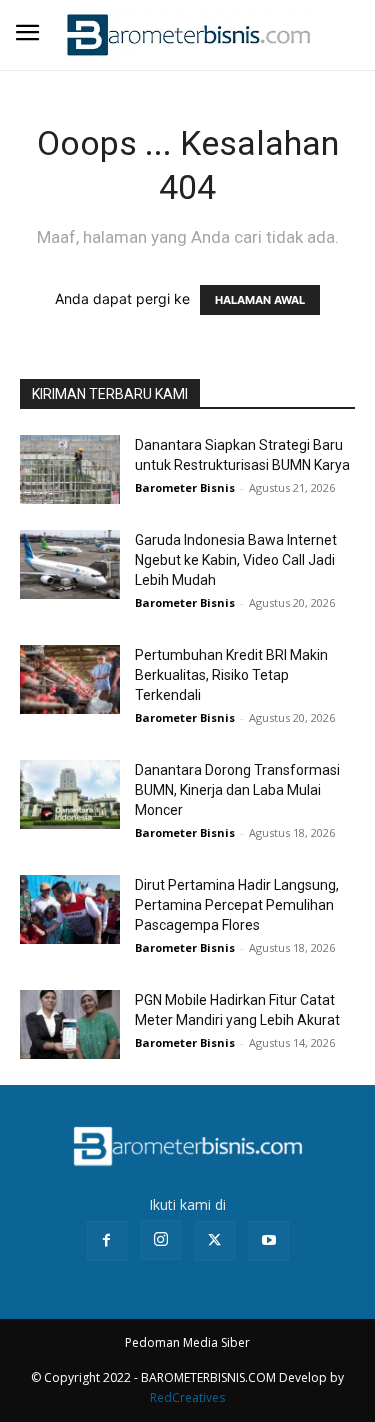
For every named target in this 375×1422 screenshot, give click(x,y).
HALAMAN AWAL (260, 300)
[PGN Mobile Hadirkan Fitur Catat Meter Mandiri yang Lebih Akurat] (70, 1024)
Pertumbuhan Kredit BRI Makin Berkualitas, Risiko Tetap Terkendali (231, 675)
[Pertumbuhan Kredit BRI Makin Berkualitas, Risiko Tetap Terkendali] (70, 679)
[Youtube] (269, 1241)
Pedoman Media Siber (187, 1342)
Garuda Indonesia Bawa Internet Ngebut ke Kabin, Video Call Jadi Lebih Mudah (236, 560)
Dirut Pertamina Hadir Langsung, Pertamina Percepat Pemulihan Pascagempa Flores (237, 905)
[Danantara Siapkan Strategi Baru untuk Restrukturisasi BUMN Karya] (70, 469)
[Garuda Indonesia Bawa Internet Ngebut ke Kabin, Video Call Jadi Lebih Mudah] (70, 564)
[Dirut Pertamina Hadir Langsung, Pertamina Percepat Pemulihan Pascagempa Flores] (70, 909)
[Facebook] (107, 1241)
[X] (215, 1241)
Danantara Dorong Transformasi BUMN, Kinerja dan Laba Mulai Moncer (237, 790)
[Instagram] (161, 1240)
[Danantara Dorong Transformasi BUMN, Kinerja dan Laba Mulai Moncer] (70, 794)
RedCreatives (187, 1397)
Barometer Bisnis (185, 487)
